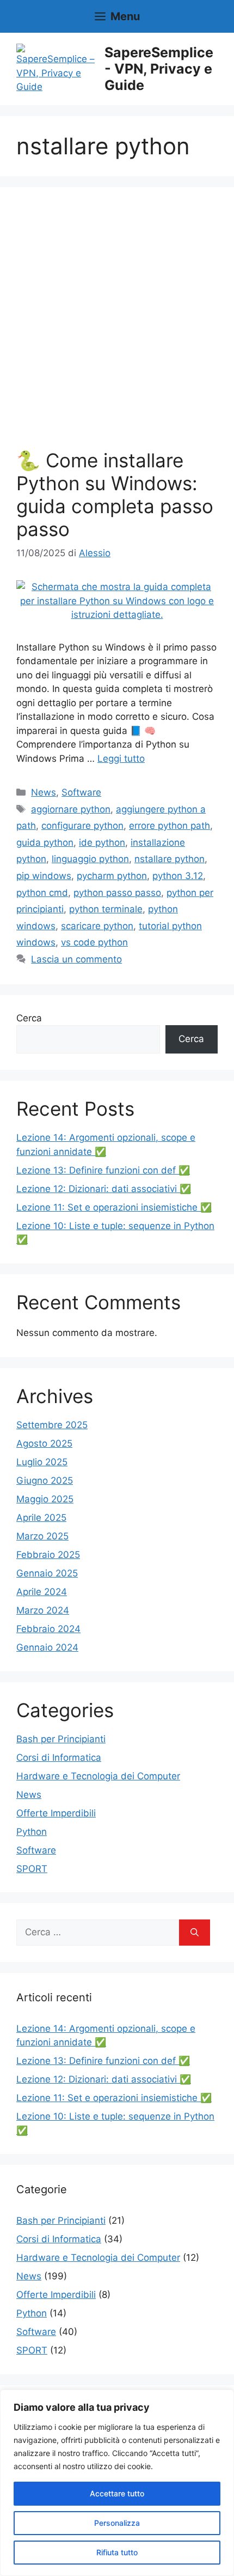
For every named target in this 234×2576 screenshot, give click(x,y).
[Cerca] (195, 1933)
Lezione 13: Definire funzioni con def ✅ (103, 1170)
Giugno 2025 (45, 1480)
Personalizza (117, 2523)
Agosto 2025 (44, 1443)
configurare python (82, 826)
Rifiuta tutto (117, 2552)
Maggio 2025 (45, 1499)
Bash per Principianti (61, 1739)
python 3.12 (178, 876)
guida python (45, 842)
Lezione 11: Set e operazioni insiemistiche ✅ (114, 1207)
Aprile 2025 (41, 1518)
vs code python (94, 942)
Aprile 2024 (42, 1592)
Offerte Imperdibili (56, 1813)
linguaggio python (90, 859)
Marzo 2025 (42, 1536)
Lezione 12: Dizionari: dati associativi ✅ (104, 1189)
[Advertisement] (117, 326)
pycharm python (112, 876)
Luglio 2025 (42, 1462)
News (44, 792)
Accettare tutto (117, 2493)
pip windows (44, 876)
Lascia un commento (76, 959)
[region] (117, 2483)
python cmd (42, 893)
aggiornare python (71, 809)
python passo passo (117, 893)
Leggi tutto (121, 759)
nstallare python (170, 859)
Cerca (29, 1018)
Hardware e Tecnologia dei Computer (98, 1776)
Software (81, 792)
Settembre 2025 (52, 1425)
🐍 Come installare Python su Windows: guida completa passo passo (115, 495)
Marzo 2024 (43, 1610)
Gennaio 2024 (47, 1647)
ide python (102, 842)
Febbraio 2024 (48, 1629)
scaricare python (97, 926)
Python (32, 1832)
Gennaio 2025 (47, 1573)
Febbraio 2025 (48, 1555)
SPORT (32, 1869)
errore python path (170, 826)
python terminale (106, 909)
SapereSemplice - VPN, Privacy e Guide (159, 69)
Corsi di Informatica (59, 1758)
